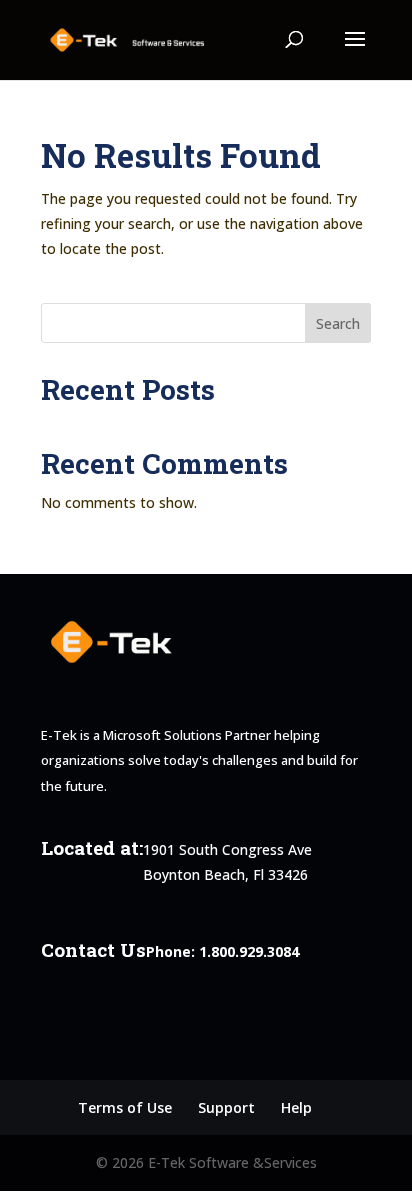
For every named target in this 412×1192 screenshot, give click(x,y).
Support (226, 1107)
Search (338, 323)
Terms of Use (125, 1107)
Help (296, 1107)
